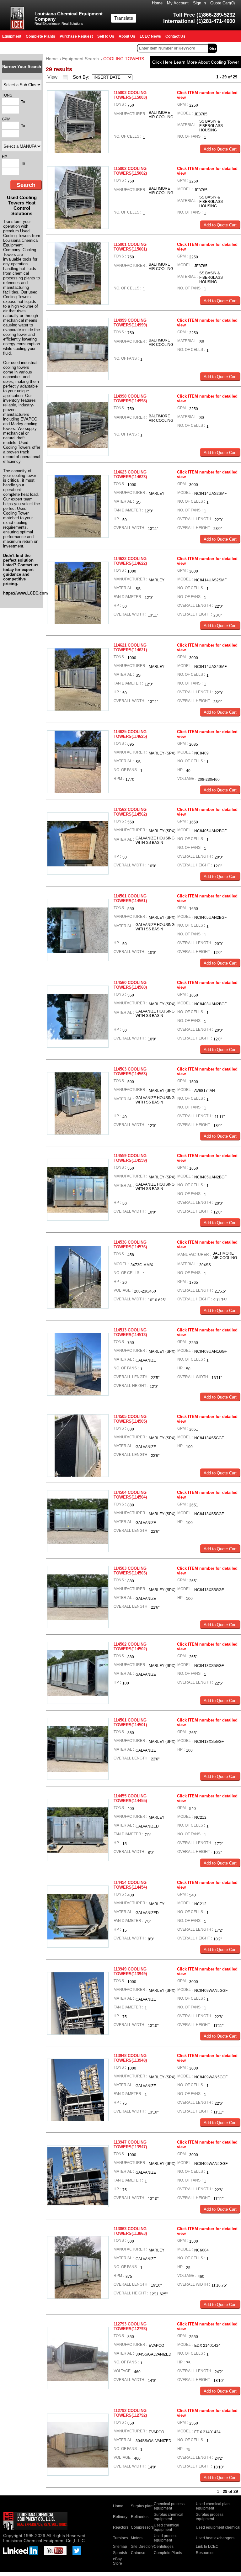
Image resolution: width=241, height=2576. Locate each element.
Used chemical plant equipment (213, 2506)
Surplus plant (142, 2506)
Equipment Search (80, 59)
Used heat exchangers (215, 2538)
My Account (178, 3)
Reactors (121, 2527)
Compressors (142, 2527)
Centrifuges (164, 2547)
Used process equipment (166, 2538)
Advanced (230, 48)
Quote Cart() (222, 3)
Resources (205, 2553)
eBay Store (118, 2561)
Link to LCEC (207, 2547)
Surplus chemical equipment (169, 2517)
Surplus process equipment (210, 2517)
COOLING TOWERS (124, 59)
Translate (124, 18)
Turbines (120, 2538)
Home (157, 3)
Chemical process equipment (169, 2506)
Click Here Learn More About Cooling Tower (196, 62)
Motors (137, 2538)
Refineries (140, 2517)
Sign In (199, 3)
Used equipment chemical (218, 2527)
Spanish (120, 2553)
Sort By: (82, 77)
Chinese (138, 2553)
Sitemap (120, 2547)
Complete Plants (168, 2553)
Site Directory (142, 2547)
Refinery (120, 2517)
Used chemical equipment (166, 2527)
